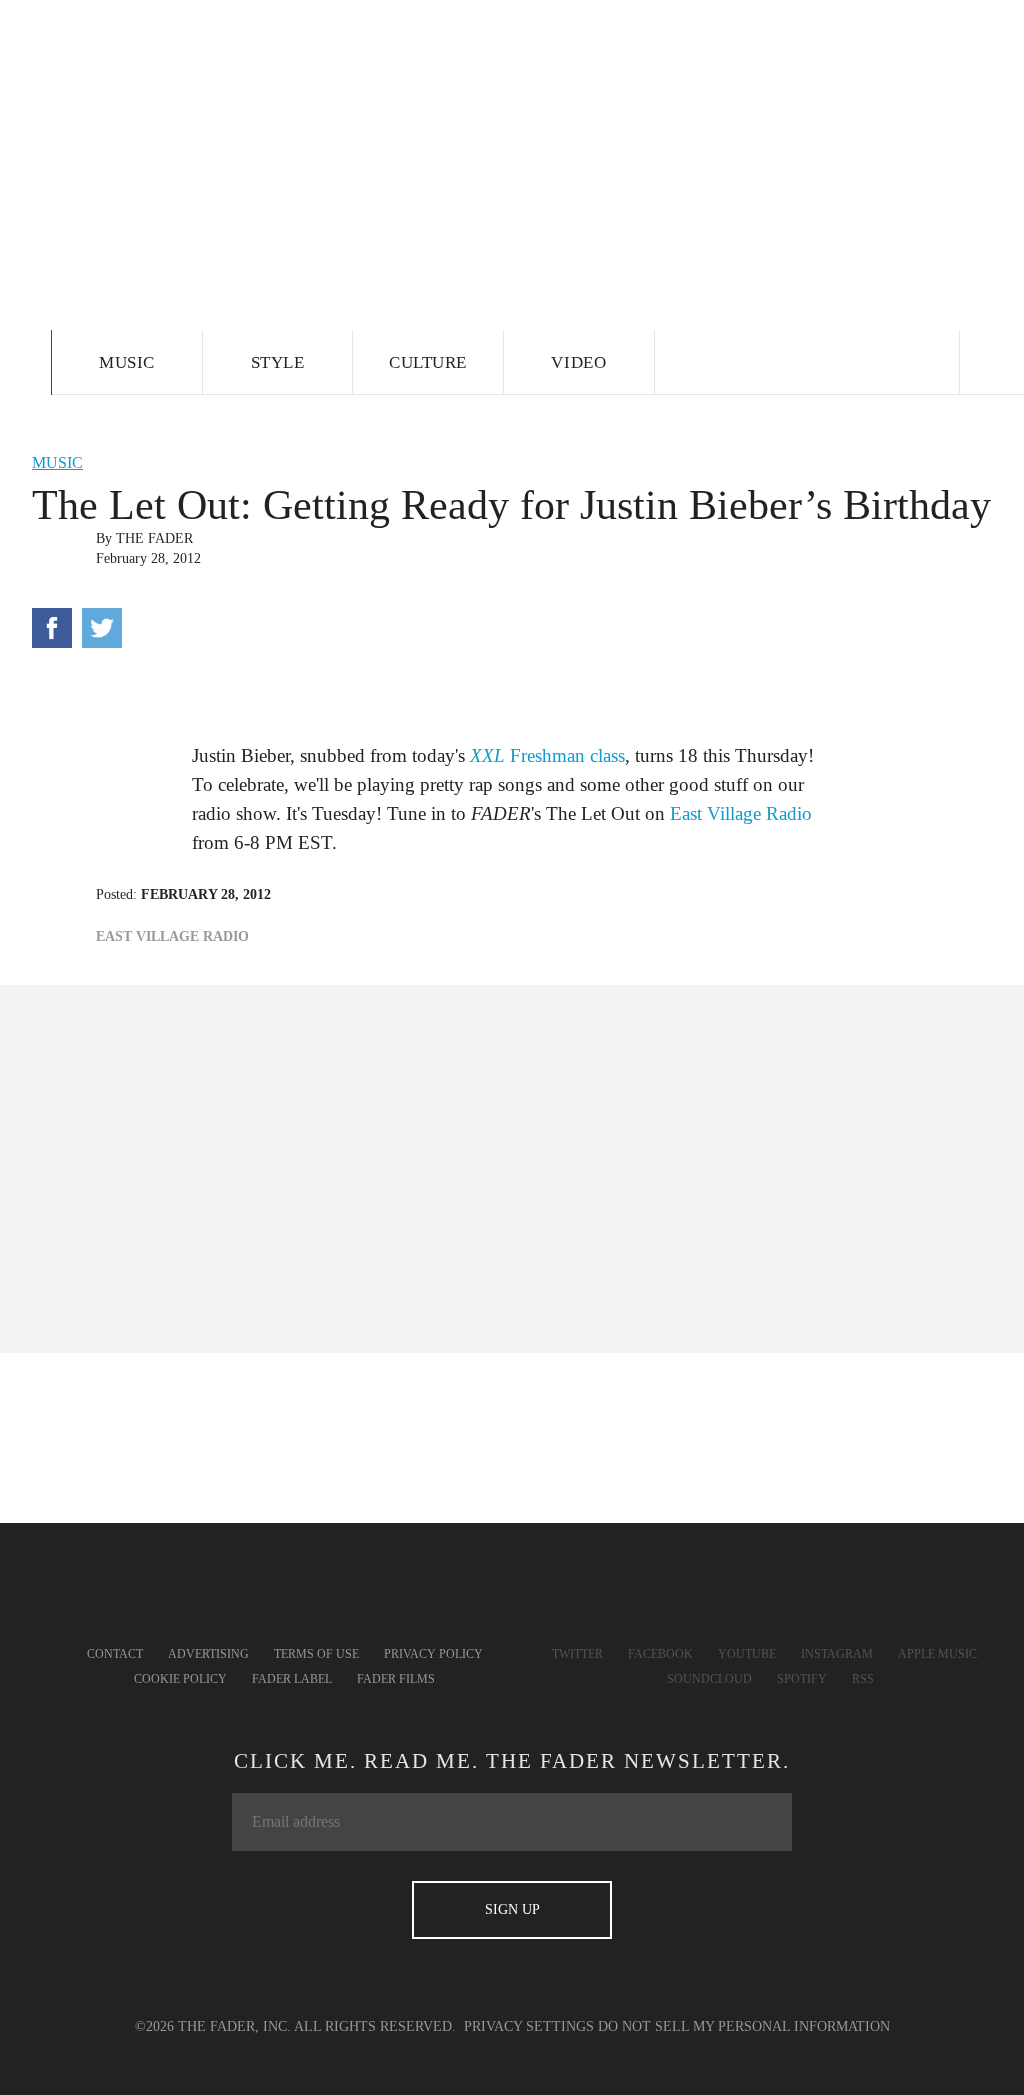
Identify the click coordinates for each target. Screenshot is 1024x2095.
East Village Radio (741, 813)
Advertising (208, 1654)
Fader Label (292, 1679)
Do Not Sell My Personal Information (744, 2026)
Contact (115, 1654)
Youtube (747, 1654)
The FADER (154, 538)
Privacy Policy (433, 1654)
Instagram (837, 1654)
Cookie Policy (180, 1679)
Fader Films (396, 1679)
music (57, 462)
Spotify (802, 1679)
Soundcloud (709, 1679)
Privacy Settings (529, 2026)
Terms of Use (316, 1654)
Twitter (577, 1654)
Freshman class (547, 755)
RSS (863, 1679)
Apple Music (937, 1654)
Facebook (660, 1654)
